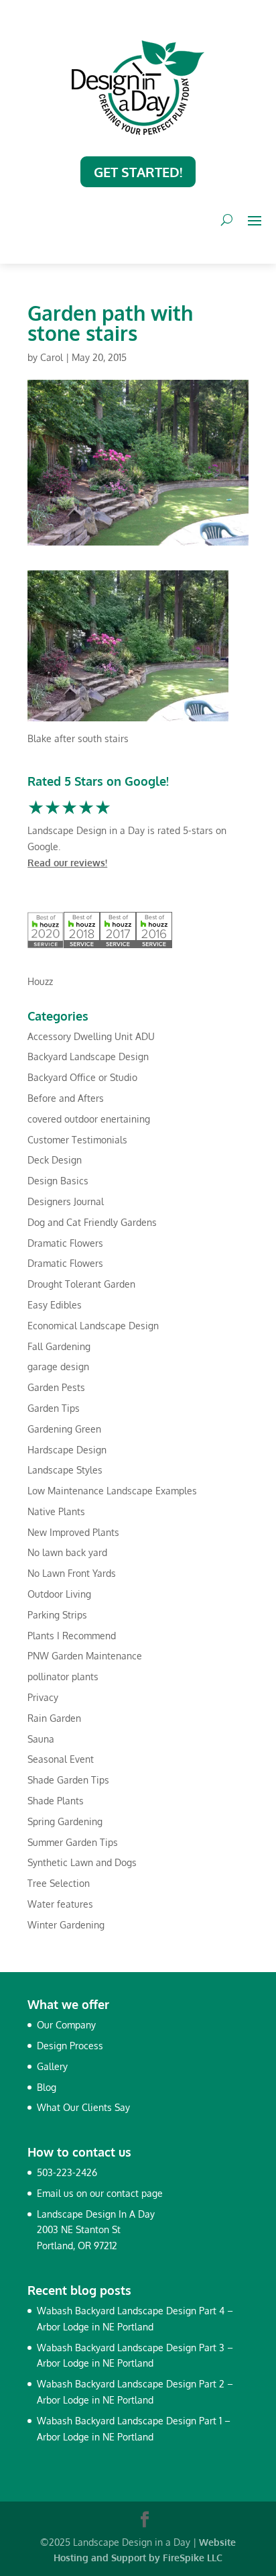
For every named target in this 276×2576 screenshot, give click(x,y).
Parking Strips (57, 1615)
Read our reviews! (67, 863)
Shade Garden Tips (68, 1780)
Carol (52, 357)
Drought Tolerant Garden (81, 1284)
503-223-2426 (67, 2172)
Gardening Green (64, 1429)
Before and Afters (66, 1098)
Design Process (70, 2046)
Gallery (52, 2066)
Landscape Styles (65, 1470)
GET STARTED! (138, 172)
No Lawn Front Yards (72, 1573)
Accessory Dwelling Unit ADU (91, 1036)
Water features (60, 1904)
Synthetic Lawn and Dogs (82, 1862)
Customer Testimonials (77, 1140)
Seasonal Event (61, 1759)
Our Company (66, 2025)
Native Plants (56, 1511)
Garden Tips (54, 1408)
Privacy (43, 1697)
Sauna (41, 1739)
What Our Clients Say (83, 2107)
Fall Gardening (59, 1346)
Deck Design (55, 1160)
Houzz (40, 981)
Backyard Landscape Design (88, 1057)
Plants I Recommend (72, 1636)
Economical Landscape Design (93, 1326)
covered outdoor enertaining (89, 1119)
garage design (58, 1367)
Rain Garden (54, 1718)
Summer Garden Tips (73, 1842)
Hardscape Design (67, 1450)
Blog (47, 2087)
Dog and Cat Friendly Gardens (92, 1222)
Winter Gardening (66, 1925)
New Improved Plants (73, 1532)
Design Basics (58, 1181)
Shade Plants (56, 1801)
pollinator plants (63, 1677)
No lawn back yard (67, 1552)
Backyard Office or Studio (82, 1077)
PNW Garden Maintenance (85, 1656)
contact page (135, 2193)
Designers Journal (66, 1201)
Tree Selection (59, 1883)
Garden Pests (56, 1387)
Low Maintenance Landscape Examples (112, 1491)
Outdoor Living (59, 1594)
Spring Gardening (65, 1821)
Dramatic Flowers (65, 1243)
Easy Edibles (55, 1305)
